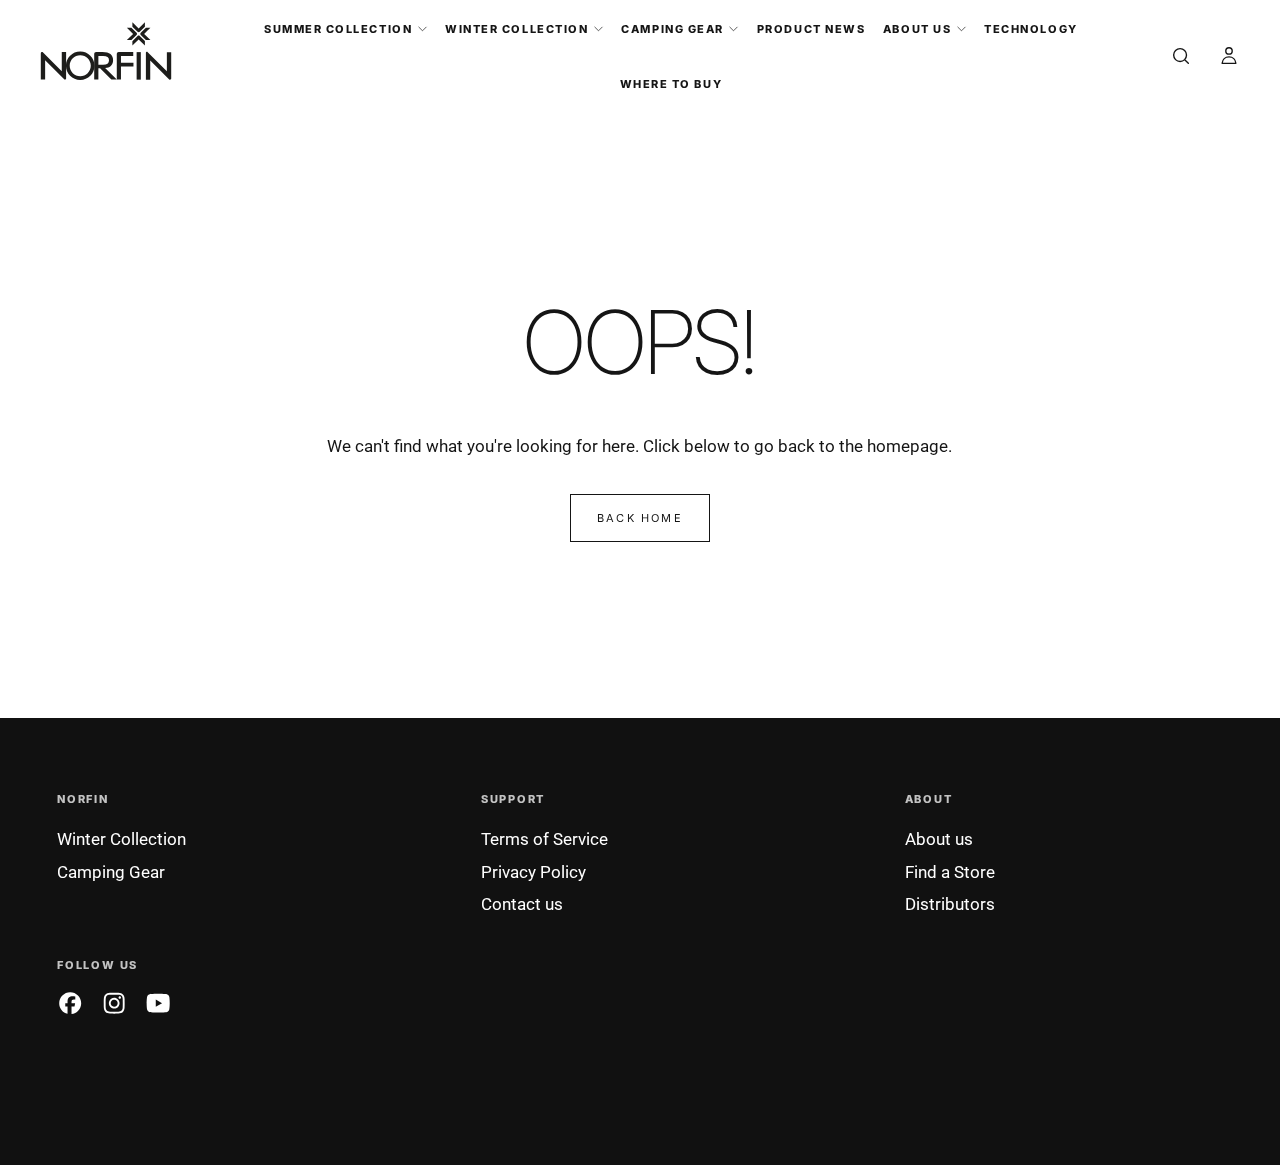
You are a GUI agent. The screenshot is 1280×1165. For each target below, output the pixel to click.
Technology (1030, 29)
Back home (640, 518)
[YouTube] (158, 1003)
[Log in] (1229, 58)
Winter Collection (516, 29)
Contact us (522, 904)
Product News (811, 29)
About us (939, 839)
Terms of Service (544, 839)
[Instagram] (114, 1003)
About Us (917, 29)
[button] (1181, 58)
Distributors (950, 904)
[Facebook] (70, 1003)
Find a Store (950, 872)
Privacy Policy (533, 872)
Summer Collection (338, 29)
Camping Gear (672, 29)
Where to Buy (671, 84)
